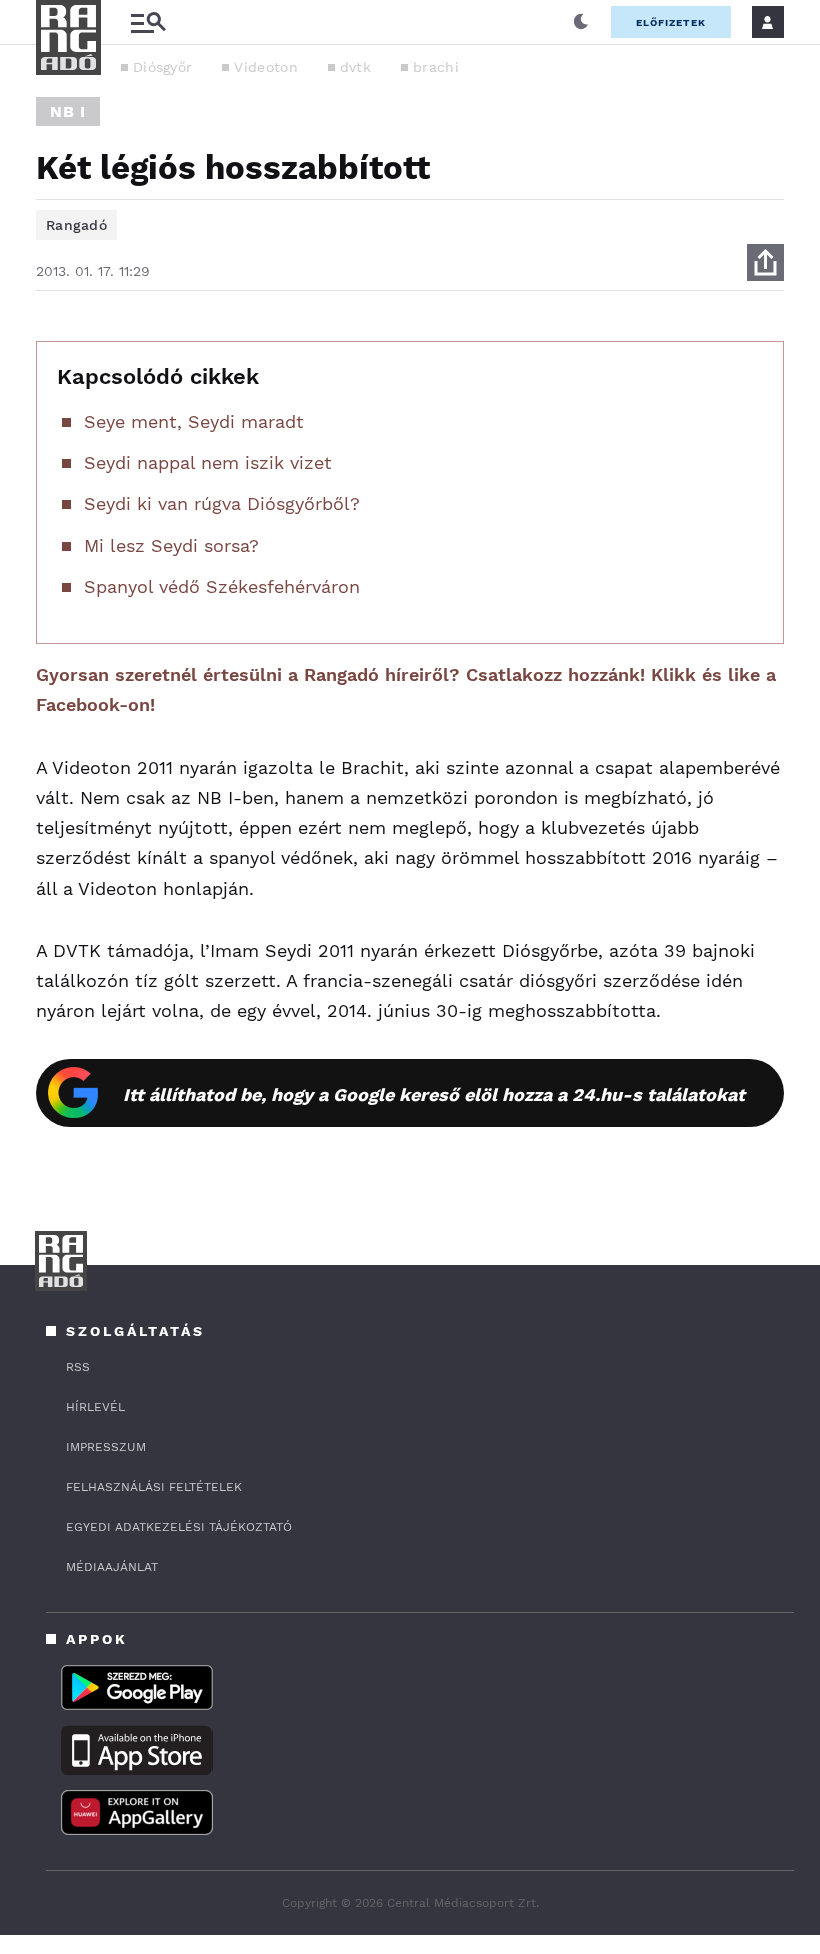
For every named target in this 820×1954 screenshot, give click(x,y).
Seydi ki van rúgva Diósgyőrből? (222, 503)
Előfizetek (671, 22)
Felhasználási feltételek (154, 1487)
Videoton (265, 67)
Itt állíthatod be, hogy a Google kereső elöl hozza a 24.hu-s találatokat (434, 1094)
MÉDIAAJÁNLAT (112, 1567)
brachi (436, 67)
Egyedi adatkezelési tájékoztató (179, 1527)
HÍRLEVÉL (95, 1407)
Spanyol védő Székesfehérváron (222, 586)
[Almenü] (148, 22)
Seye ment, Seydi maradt (194, 421)
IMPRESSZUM (106, 1447)
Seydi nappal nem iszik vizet (208, 462)
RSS (78, 1367)
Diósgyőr (162, 67)
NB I (68, 111)
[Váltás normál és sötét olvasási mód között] (581, 22)
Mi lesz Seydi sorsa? (171, 545)
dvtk (355, 67)
